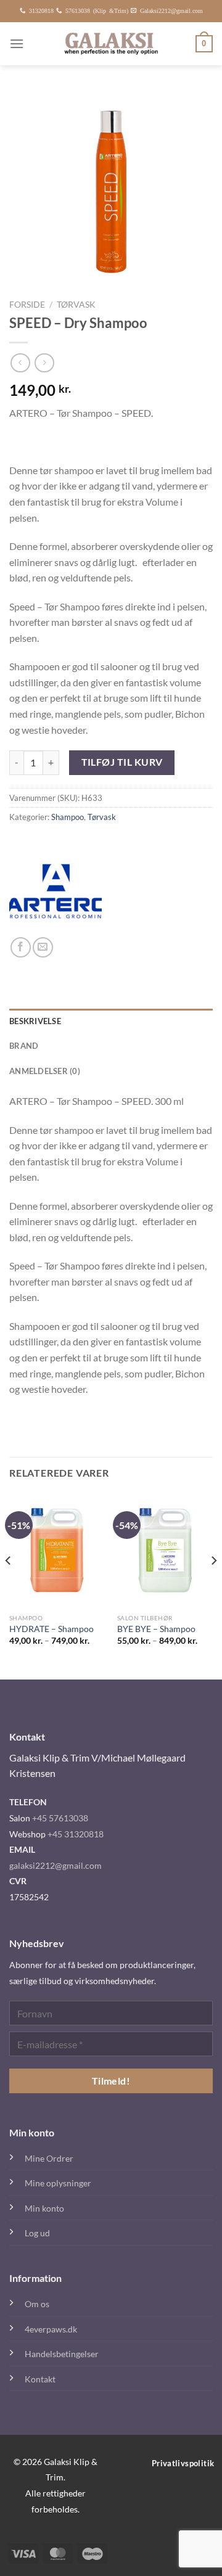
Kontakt (40, 2379)
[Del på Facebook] (21, 947)
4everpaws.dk (51, 2329)
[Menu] (17, 43)
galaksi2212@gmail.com (55, 1865)
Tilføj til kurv (122, 762)
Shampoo (68, 817)
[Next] (213, 1585)
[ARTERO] (55, 891)
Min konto (44, 2208)
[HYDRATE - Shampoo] (57, 1550)
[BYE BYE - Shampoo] (165, 1550)
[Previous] (9, 1585)
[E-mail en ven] (43, 947)
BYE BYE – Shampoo (156, 1629)
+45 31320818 (76, 1834)
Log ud (37, 2233)
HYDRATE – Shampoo (51, 1629)
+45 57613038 (60, 1818)
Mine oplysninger (58, 2183)
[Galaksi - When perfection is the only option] (111, 44)
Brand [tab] (24, 1046)
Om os (37, 2304)
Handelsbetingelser (62, 2354)
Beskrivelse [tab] (35, 1021)
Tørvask (76, 305)
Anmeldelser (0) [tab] (45, 1071)
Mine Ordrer (49, 2158)
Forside (27, 305)
